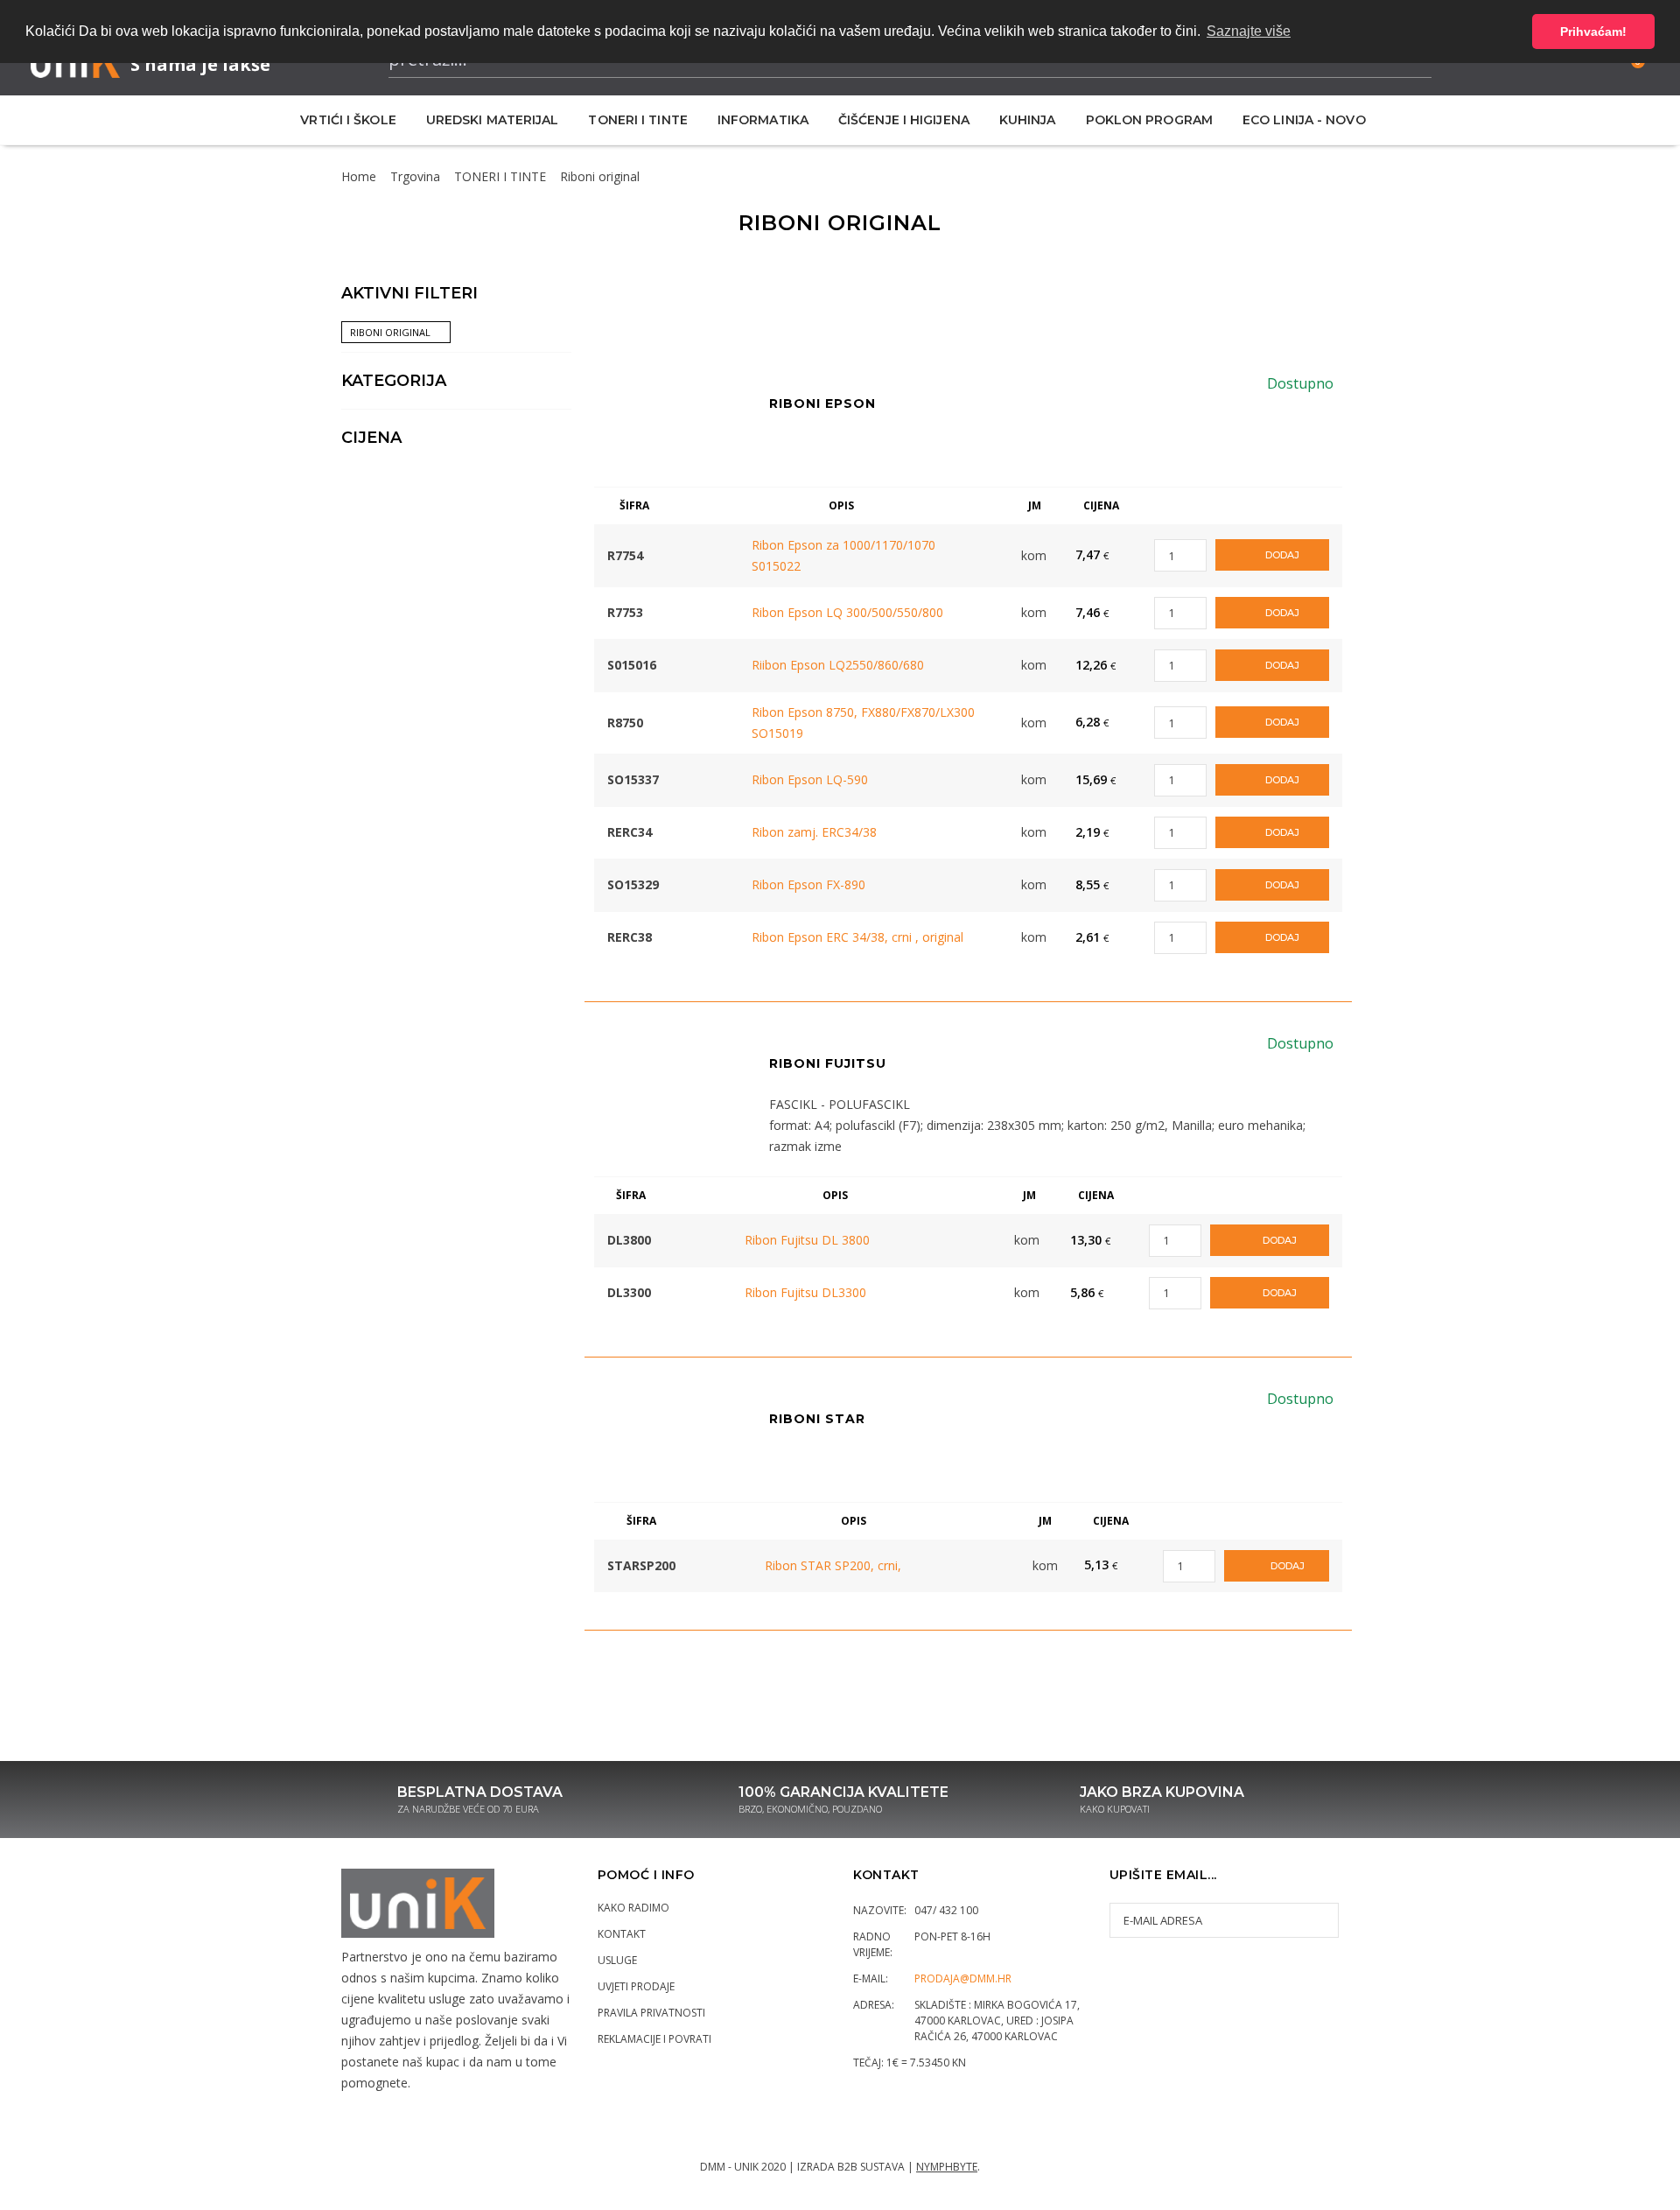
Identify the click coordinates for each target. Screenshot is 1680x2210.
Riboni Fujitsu (828, 1063)
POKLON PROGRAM (1149, 120)
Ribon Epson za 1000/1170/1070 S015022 (843, 555)
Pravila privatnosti (651, 2013)
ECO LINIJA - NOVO (1304, 120)
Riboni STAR (817, 1419)
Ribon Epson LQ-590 (810, 779)
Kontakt (622, 1934)
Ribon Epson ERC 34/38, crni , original (857, 937)
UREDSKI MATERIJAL (493, 120)
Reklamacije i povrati (654, 2039)
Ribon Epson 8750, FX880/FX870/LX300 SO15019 (863, 723)
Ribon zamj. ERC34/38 (814, 832)
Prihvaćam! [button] (1593, 32)
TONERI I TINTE (637, 120)
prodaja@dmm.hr (963, 1978)
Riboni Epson (822, 403)
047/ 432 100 (946, 1910)
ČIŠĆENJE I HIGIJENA (904, 120)
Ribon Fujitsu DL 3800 (807, 1240)
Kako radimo (633, 1908)
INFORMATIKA (763, 120)
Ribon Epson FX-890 (808, 884)
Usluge (617, 1960)
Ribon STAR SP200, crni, (833, 1565)
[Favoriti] (696, 546)
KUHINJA (1028, 120)
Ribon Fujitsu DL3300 (805, 1292)
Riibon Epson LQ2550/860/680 (838, 665)
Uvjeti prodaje (636, 1986)
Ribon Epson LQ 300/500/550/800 (847, 612)
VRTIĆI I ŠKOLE (348, 120)
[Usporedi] (722, 546)
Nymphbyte (947, 2167)
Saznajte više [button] (1249, 31)
